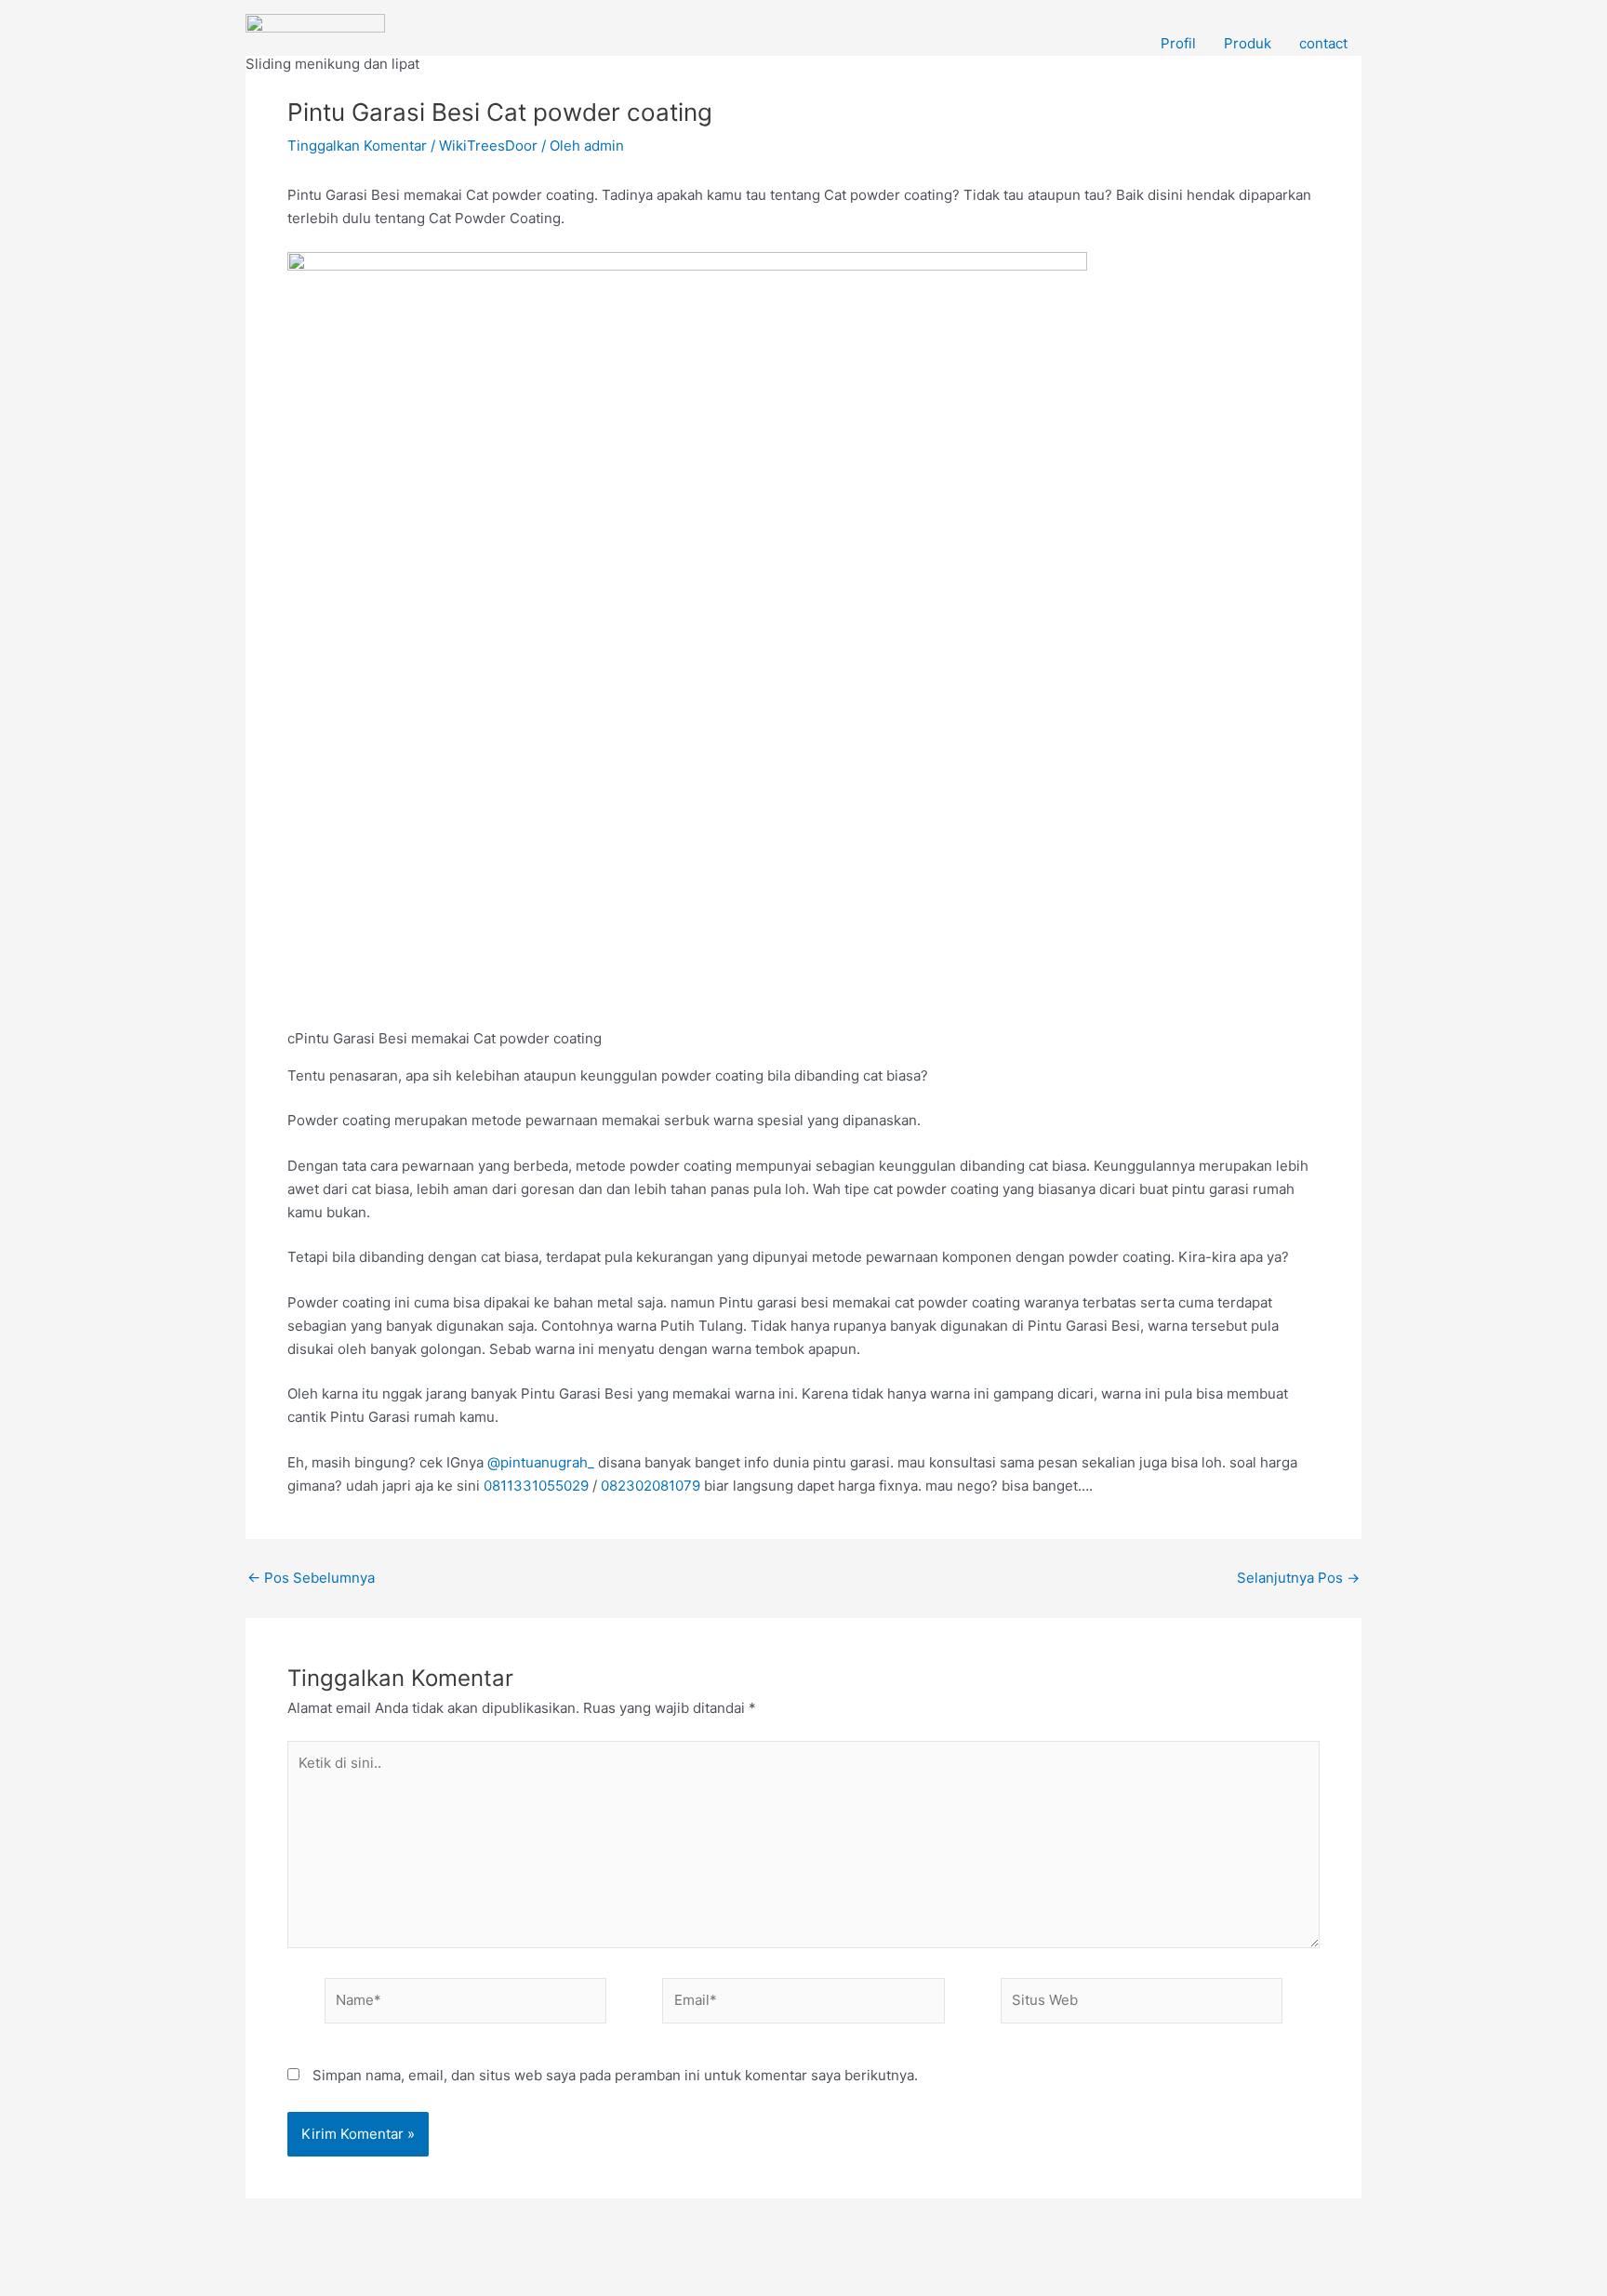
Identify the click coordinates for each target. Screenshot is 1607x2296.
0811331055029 (536, 1486)
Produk (1248, 43)
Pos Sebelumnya (311, 1578)
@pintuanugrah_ (541, 1462)
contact (1323, 43)
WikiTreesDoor (488, 146)
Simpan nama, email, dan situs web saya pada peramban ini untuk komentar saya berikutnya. (615, 2075)
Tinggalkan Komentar (357, 146)
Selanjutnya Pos (1298, 1578)
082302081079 (651, 1486)
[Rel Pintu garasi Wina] (315, 33)
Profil (1178, 43)
